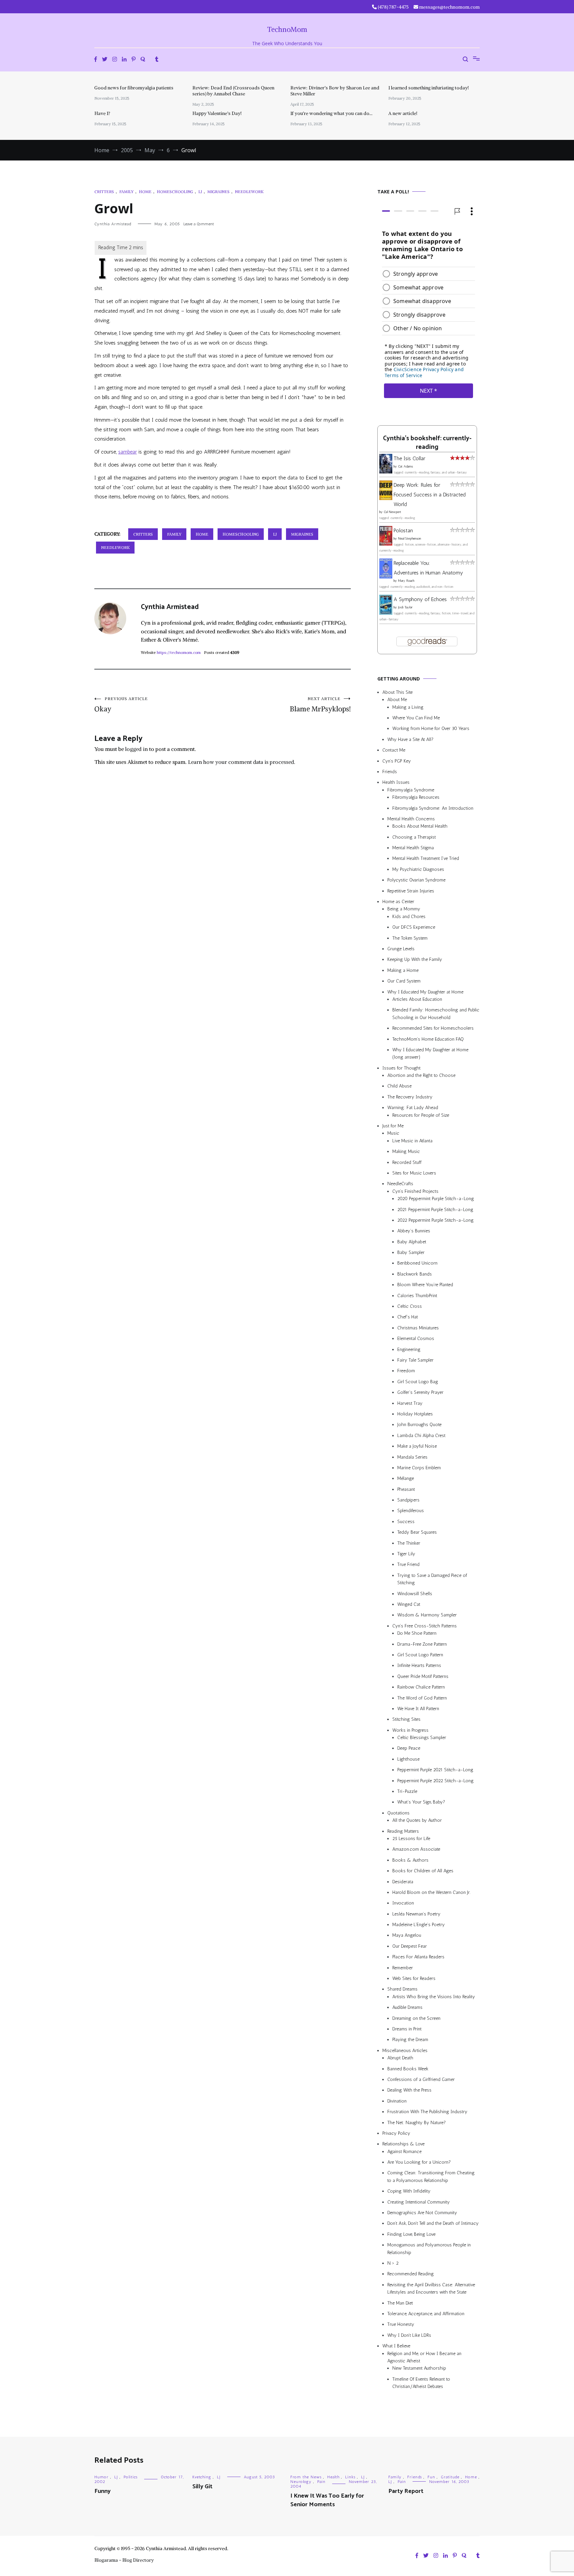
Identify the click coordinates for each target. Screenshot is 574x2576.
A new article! (403, 113)
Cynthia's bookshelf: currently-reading (427, 443)
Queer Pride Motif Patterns (423, 1676)
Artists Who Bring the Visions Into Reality (434, 1997)
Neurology (301, 2482)
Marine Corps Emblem (419, 1468)
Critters (104, 192)
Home (145, 192)
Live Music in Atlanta (412, 1141)
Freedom (406, 1371)
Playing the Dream (410, 2040)
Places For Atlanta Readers (418, 1957)
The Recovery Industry (410, 1097)
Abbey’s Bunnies (414, 1231)
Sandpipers (408, 1500)
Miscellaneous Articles (405, 2051)
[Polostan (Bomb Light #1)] (386, 544)
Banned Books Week (408, 2069)
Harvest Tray (410, 1403)
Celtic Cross (410, 1306)
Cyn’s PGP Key (397, 761)
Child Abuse (399, 1086)
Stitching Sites (406, 1719)
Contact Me (394, 750)
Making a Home (403, 970)
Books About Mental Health (420, 826)
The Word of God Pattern (422, 1698)
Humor (101, 2477)
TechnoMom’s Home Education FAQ (428, 1039)
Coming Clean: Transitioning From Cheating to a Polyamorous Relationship (431, 2176)
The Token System (410, 938)
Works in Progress (410, 1730)
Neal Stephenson (410, 539)
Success (406, 1522)
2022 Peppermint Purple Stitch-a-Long (435, 1220)
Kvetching (202, 2477)
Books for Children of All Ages (423, 1871)
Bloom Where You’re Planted (425, 1285)
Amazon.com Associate (416, 1849)
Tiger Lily (406, 1554)
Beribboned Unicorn (417, 1263)
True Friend (408, 1564)
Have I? (102, 113)
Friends (390, 772)
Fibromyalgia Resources (416, 797)
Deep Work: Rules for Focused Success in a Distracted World (430, 495)
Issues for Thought (401, 1068)
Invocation (403, 1903)
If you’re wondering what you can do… (331, 113)
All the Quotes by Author (417, 1820)
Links (350, 2477)
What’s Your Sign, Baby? (421, 1802)
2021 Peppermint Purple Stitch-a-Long (435, 1210)
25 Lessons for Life (411, 1839)
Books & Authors (410, 1860)
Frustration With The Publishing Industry (427, 2112)
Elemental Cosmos (416, 1339)
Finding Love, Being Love (411, 2234)
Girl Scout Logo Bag (418, 1382)
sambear (128, 452)
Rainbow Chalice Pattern (421, 1687)
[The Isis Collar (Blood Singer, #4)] (386, 472)
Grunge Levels (401, 949)
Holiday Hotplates (415, 1414)
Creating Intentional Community (419, 2202)
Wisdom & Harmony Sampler (427, 1615)
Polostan (403, 530)
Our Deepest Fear (410, 1946)
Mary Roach (406, 581)
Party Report (406, 2491)
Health (333, 2477)
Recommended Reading (411, 2274)
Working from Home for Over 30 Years (431, 728)
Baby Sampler (411, 1252)
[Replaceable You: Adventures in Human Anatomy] (386, 577)
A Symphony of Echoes (420, 599)
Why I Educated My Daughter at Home (425, 992)
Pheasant (406, 1489)
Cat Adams (405, 466)
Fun (431, 2477)
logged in (137, 749)
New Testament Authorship (419, 2368)
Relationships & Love (403, 2144)
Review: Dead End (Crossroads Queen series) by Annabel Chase (233, 91)
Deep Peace (409, 1748)
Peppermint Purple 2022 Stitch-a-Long (435, 1781)
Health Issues (396, 782)
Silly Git (202, 2487)
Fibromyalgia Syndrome (411, 790)
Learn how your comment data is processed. (242, 762)
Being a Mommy (404, 909)
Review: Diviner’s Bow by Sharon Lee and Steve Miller (335, 91)
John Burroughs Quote (419, 1425)
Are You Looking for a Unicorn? (419, 2162)
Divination (397, 2101)
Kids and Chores (409, 917)
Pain (321, 2482)
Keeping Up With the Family (415, 959)
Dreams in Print (407, 2029)
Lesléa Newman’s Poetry (416, 1914)
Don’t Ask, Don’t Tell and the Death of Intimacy (433, 2223)
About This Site (397, 692)
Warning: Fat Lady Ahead (413, 1108)
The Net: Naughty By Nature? (417, 2123)
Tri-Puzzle (407, 1791)
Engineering (409, 1349)
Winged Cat (409, 1604)
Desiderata (403, 1882)
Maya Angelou (407, 1936)
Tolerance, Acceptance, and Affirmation (426, 2314)
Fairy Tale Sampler (415, 1360)
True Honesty (401, 2324)
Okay (121, 705)
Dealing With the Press (409, 2090)
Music (393, 1133)
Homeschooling (175, 192)
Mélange (406, 1478)
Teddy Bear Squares (417, 1532)
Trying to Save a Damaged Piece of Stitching (432, 1579)
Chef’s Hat (408, 1317)
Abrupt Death (400, 2058)
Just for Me (393, 1126)
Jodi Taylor (405, 607)
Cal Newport (392, 512)
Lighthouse (408, 1759)
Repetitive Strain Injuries (411, 891)
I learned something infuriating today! (429, 88)
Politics (131, 2477)
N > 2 (393, 2263)
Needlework (249, 192)
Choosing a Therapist (414, 837)
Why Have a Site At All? (410, 739)
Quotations (398, 1813)
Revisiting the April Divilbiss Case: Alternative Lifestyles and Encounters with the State (431, 2288)
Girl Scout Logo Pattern (420, 1655)
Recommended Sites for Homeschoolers (433, 1028)
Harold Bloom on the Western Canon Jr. (431, 1892)
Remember (403, 1968)
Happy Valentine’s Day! (217, 113)
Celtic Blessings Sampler (422, 1738)
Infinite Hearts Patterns (419, 1665)
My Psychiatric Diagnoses (418, 869)
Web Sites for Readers (414, 1978)
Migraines (218, 192)
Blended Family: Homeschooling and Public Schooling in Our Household (436, 1014)
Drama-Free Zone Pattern (422, 1644)
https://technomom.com (179, 652)
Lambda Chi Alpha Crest (421, 1436)
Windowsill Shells (415, 1594)
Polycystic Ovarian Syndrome (416, 880)
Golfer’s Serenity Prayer (420, 1392)
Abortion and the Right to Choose (421, 1075)
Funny (102, 2491)
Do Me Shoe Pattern (417, 1633)
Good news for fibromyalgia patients (134, 88)
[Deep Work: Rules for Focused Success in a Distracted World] (386, 498)
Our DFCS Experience (414, 927)
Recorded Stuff (407, 1162)
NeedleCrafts (400, 1184)
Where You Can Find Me (416, 718)
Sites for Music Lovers (414, 1173)
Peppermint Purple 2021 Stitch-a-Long (435, 1770)
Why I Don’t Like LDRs (409, 2335)
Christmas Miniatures (418, 1328)
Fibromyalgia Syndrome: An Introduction (433, 808)
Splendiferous (411, 1511)
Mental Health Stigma (413, 848)
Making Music (406, 1151)
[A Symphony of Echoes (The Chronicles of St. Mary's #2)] (386, 613)
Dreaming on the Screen (416, 2018)
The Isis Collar (409, 458)
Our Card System (404, 981)
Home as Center (398, 902)
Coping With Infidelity (409, 2191)
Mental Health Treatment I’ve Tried (426, 858)
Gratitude (450, 2477)
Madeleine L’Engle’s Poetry (419, 1925)
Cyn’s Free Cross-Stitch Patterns (425, 1626)
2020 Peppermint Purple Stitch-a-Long (436, 1199)
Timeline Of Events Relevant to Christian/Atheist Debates (421, 2383)
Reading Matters (403, 1831)
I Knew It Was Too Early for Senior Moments (327, 2500)
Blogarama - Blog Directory (124, 2560)
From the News (306, 2477)
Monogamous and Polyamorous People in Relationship (429, 2249)
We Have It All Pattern (418, 1709)
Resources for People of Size (421, 1115)
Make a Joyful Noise (417, 1446)
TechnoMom (287, 29)
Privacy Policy (396, 2133)
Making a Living (408, 707)
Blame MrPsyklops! (320, 705)
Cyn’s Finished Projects (415, 1191)
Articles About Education (417, 999)
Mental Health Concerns (411, 819)
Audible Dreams (407, 2007)
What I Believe (396, 2346)
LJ (200, 192)
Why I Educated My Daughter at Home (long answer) (430, 1053)
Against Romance (404, 2152)
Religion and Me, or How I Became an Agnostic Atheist (424, 2357)
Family (126, 192)
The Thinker (409, 1543)
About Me (397, 700)
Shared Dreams (402, 1989)
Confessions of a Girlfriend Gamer (421, 2079)
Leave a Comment (199, 224)
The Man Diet (400, 2303)
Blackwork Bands (415, 1274)
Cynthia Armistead (113, 224)
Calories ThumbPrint (417, 1296)
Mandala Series (412, 1457)
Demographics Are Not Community (422, 2213)
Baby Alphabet (412, 1242)
